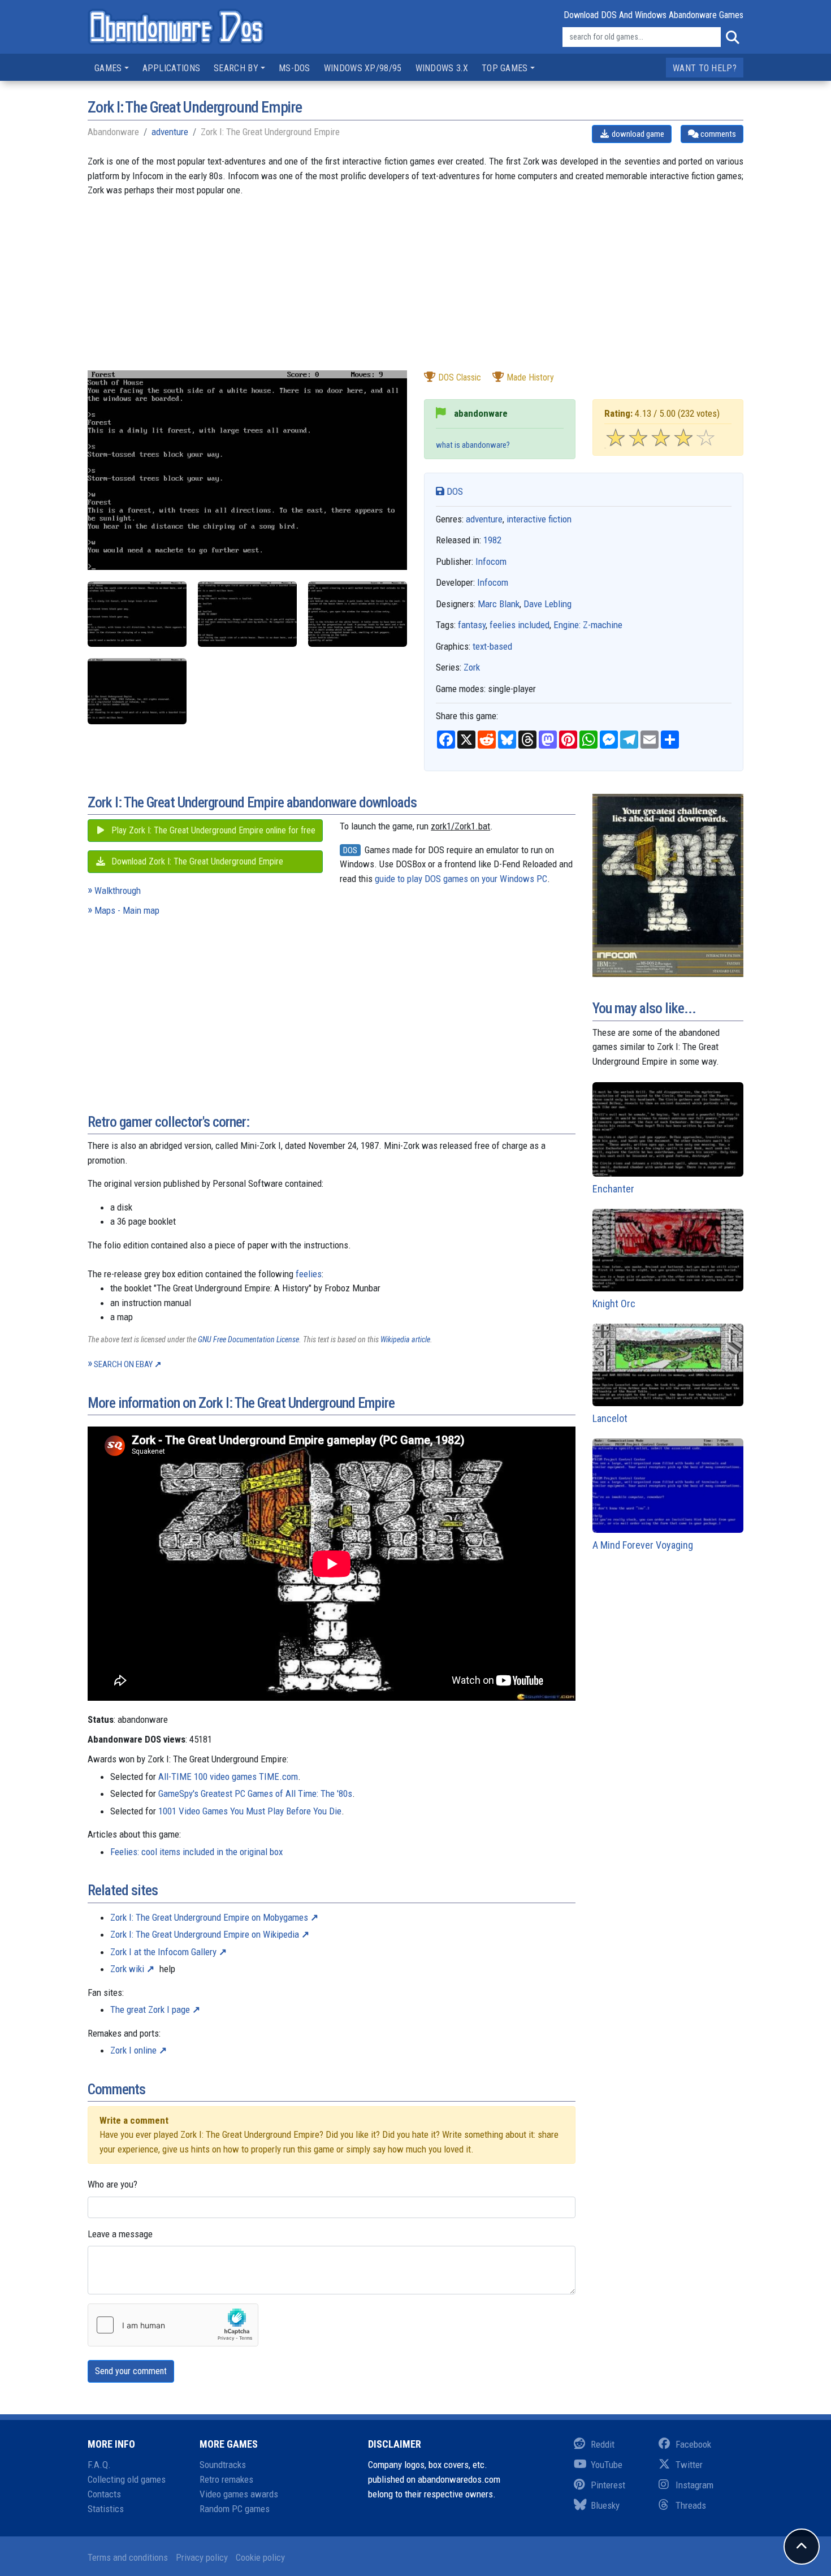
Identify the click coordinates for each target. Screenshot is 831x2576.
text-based (492, 646)
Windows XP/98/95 (363, 68)
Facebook (693, 2444)
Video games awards (239, 2494)
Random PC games (235, 2509)
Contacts (104, 2494)
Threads (691, 2505)
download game (637, 134)
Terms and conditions (128, 2557)
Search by (236, 68)
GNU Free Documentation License (248, 1339)
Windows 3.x (442, 68)
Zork (472, 667)
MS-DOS (295, 68)
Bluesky (605, 2505)
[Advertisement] (415, 291)
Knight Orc (614, 1304)
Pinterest (608, 2485)
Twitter (689, 2465)
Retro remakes (226, 2479)
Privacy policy (202, 2557)
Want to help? (705, 68)
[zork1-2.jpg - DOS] (137, 614)
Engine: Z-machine (588, 625)
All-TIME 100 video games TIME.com (228, 1777)
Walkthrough (118, 891)
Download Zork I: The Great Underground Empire (196, 861)
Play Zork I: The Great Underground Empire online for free (212, 830)
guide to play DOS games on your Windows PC (461, 879)
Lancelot (610, 1418)
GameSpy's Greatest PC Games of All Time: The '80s (255, 1793)
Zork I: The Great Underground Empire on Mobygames (209, 1917)
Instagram (694, 2485)
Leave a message (120, 2234)
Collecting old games (127, 2479)
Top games (505, 68)
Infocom (491, 561)
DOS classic (460, 377)
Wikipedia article (405, 1339)
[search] (732, 37)
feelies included (520, 625)
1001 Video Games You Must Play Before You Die (250, 1811)
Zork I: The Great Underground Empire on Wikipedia (205, 1934)
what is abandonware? (473, 445)
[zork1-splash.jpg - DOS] (137, 691)
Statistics (106, 2509)
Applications (172, 68)
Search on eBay (123, 1364)
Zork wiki (127, 1969)
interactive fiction (539, 519)
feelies (309, 1274)
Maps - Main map (127, 910)
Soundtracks (223, 2465)
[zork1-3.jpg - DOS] (358, 614)
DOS (454, 491)
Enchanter (613, 1189)
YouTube (607, 2465)
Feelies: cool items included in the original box (196, 1852)
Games (108, 68)
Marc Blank (499, 604)
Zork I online (133, 2050)
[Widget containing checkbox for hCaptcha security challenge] (173, 2325)
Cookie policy (260, 2557)
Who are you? (112, 2184)
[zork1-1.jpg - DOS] (247, 614)
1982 (492, 540)
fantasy (472, 625)
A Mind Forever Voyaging (643, 1545)
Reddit (603, 2444)
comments (717, 134)
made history (530, 377)
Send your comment (131, 2371)
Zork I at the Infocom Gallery (163, 1952)
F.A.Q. (99, 2465)
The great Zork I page (150, 2009)
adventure (170, 132)
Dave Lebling (547, 604)
